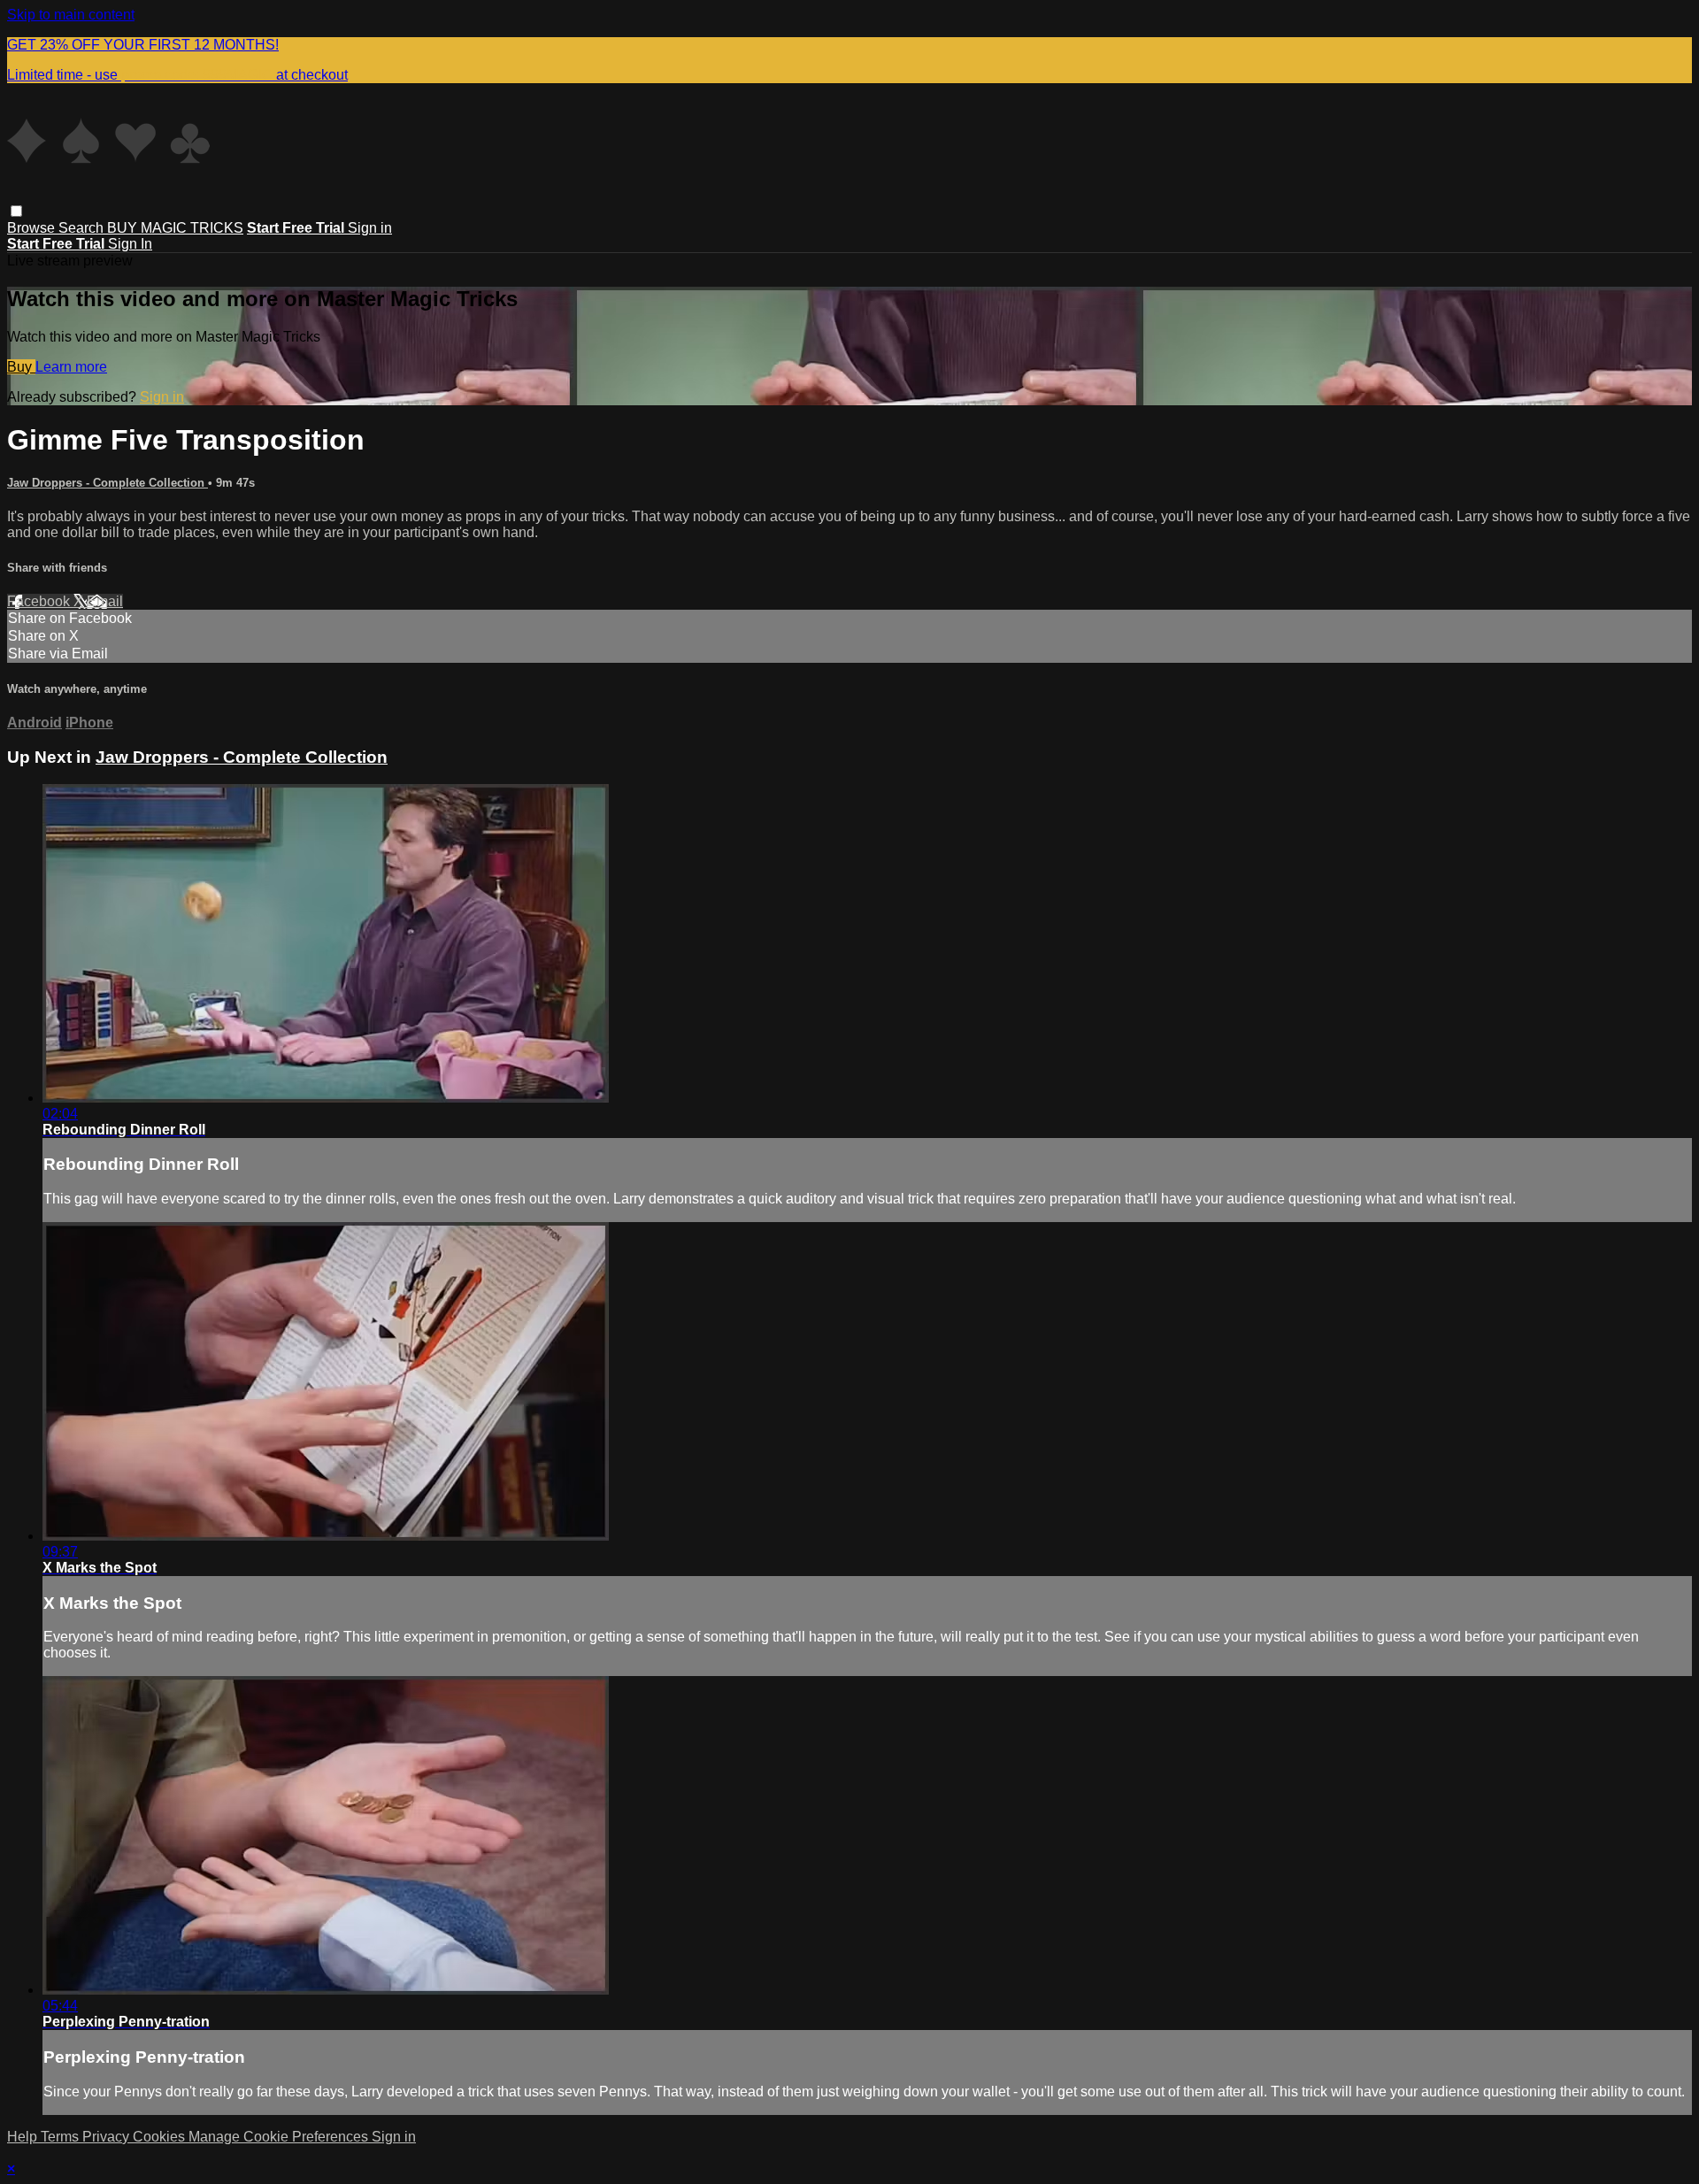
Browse (33, 228)
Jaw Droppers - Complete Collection (108, 483)
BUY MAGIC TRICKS (175, 228)
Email (105, 601)
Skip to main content (71, 15)
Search (83, 228)
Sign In (130, 244)
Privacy (108, 2137)
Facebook (40, 601)
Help (24, 2137)
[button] (16, 211)
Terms (62, 2137)
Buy (21, 367)
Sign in (370, 228)
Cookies (161, 2137)
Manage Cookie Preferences (280, 2137)
